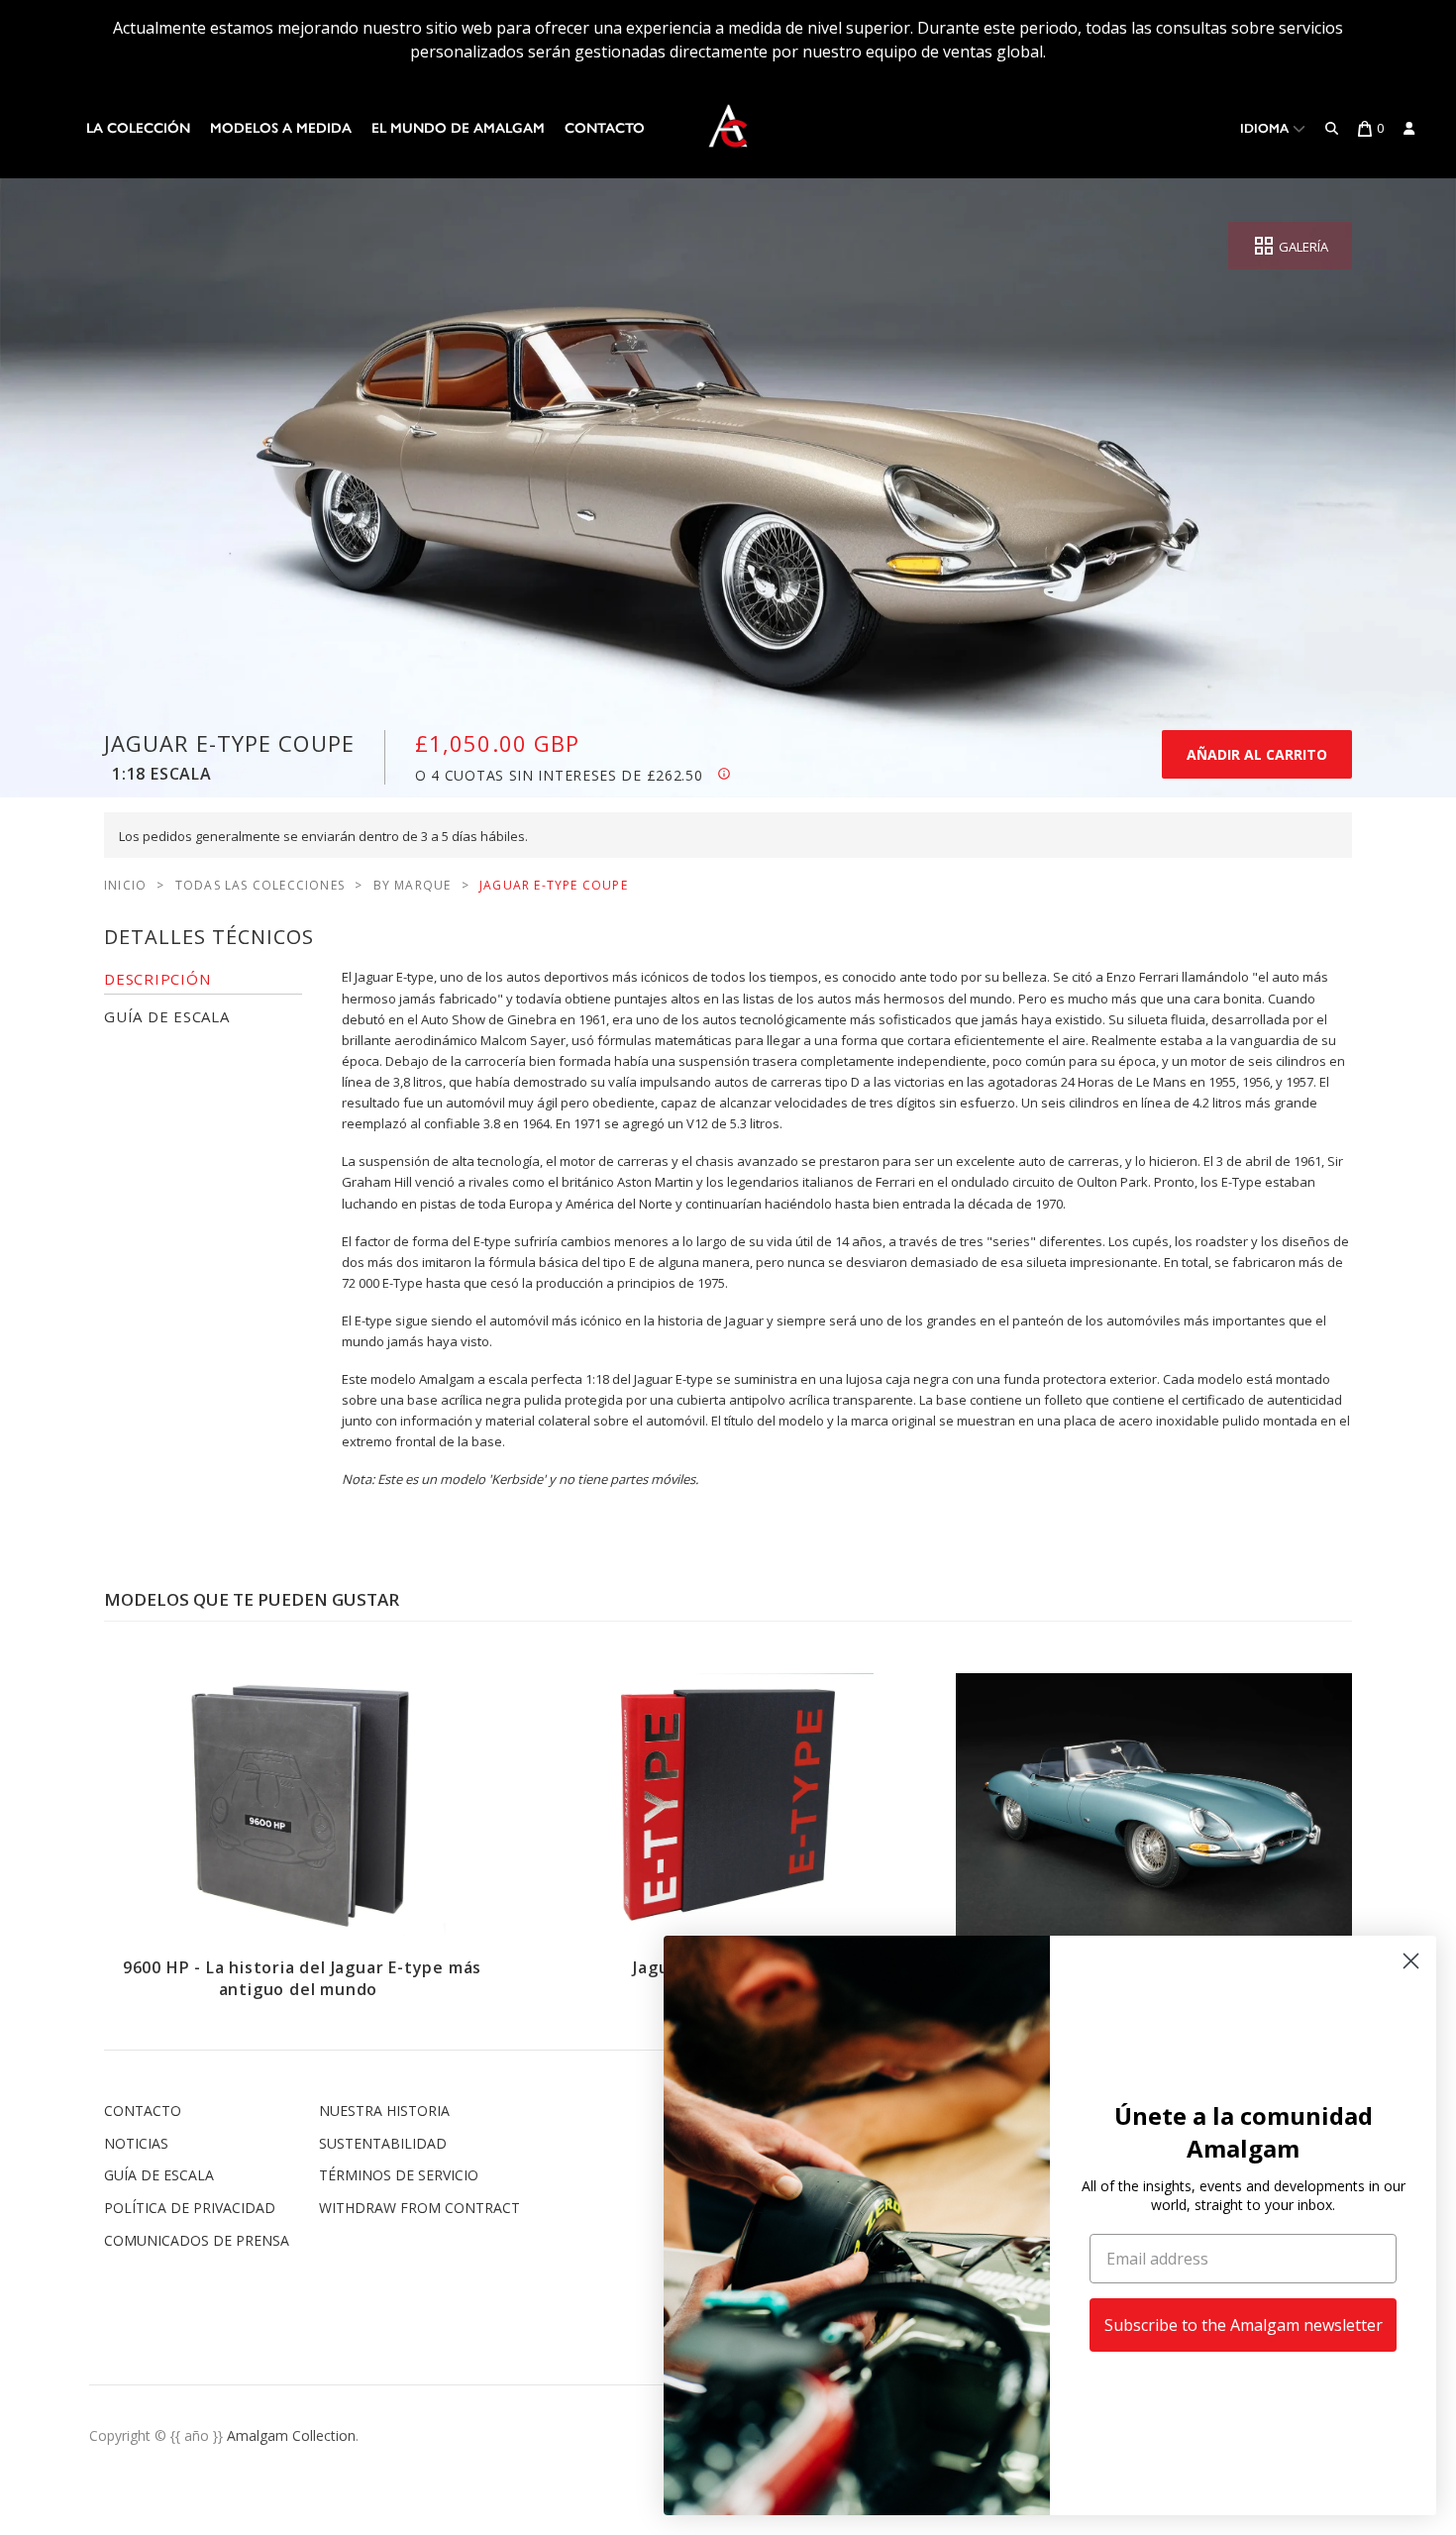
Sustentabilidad (383, 2143)
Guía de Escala (159, 2175)
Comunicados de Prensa (197, 2240)
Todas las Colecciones (260, 885)
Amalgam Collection (291, 2435)
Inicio (125, 885)
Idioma (1266, 128)
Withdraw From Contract (419, 2208)
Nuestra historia (384, 2111)
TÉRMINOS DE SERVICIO (399, 2175)
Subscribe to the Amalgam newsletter (1244, 2325)
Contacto (605, 128)
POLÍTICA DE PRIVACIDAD (190, 2208)
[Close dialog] (1411, 1961)
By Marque (413, 885)
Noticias (136, 2143)
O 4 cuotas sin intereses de (559, 775)
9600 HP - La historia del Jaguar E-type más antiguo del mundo (302, 1978)
